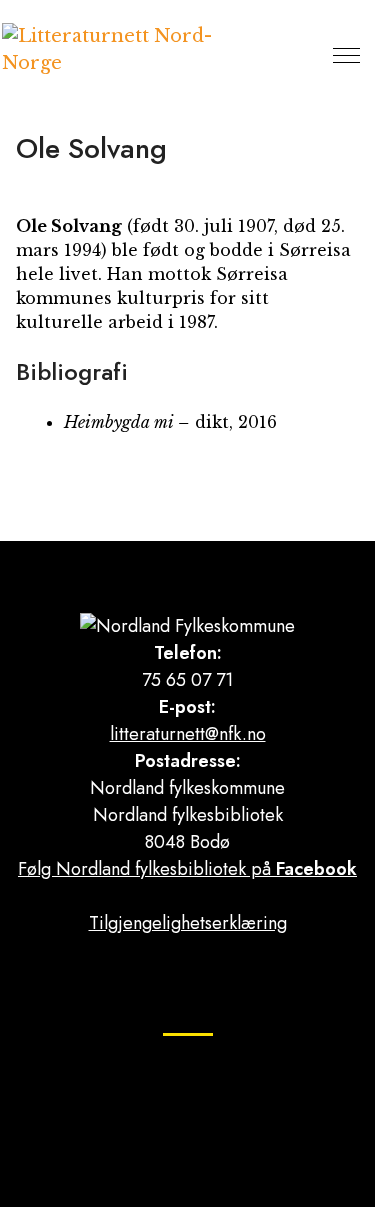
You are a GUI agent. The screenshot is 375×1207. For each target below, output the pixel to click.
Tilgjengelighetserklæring (188, 923)
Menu (346, 55)
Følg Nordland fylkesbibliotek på (187, 869)
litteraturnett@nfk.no (188, 734)
